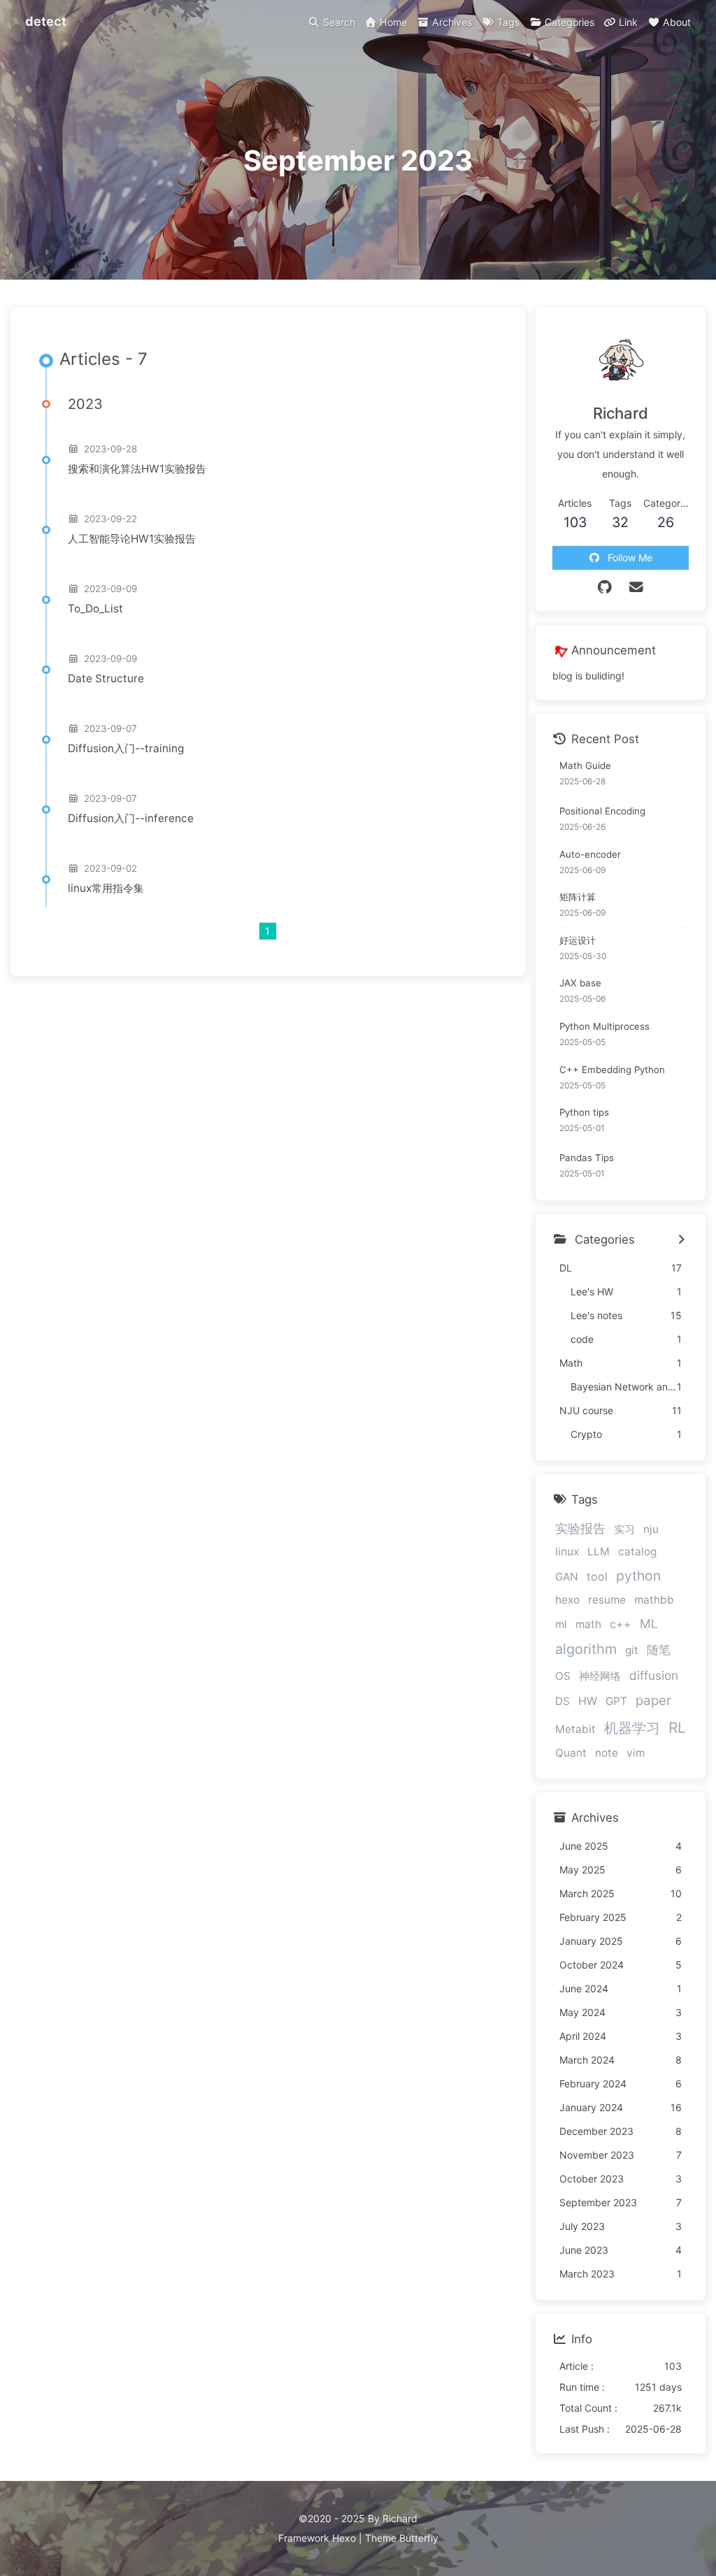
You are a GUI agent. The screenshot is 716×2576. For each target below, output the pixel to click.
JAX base (580, 983)
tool (597, 1577)
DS (563, 1701)
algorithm (586, 1649)
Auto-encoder (590, 854)
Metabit (575, 1729)
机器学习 (632, 1728)
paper (653, 1700)
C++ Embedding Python (612, 1070)
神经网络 (600, 1676)
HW (588, 1701)
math (588, 1624)
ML (649, 1624)
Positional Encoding (602, 811)
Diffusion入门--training (126, 748)
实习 (624, 1529)
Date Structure (106, 678)
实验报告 (580, 1528)
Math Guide (585, 765)
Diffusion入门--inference (131, 818)
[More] (681, 1240)
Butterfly (419, 2538)
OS (563, 1676)
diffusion (654, 1675)
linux (567, 1552)
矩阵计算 (578, 897)
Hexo (344, 2538)
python (638, 1576)
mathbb (654, 1600)
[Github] (605, 587)
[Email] (636, 587)
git (632, 1650)
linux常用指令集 (106, 888)
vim (636, 1753)
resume (607, 1600)
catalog (637, 1552)
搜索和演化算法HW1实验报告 (137, 469)
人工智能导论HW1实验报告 (132, 539)
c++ (621, 1624)
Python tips (584, 1112)
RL (677, 1728)
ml (561, 1624)
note (607, 1753)
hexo (567, 1600)
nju (651, 1529)
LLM (599, 1552)
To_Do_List (95, 609)
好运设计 (578, 940)
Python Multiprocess (604, 1026)
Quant (571, 1753)
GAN (567, 1577)
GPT (616, 1701)
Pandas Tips (587, 1158)
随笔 (659, 1650)
